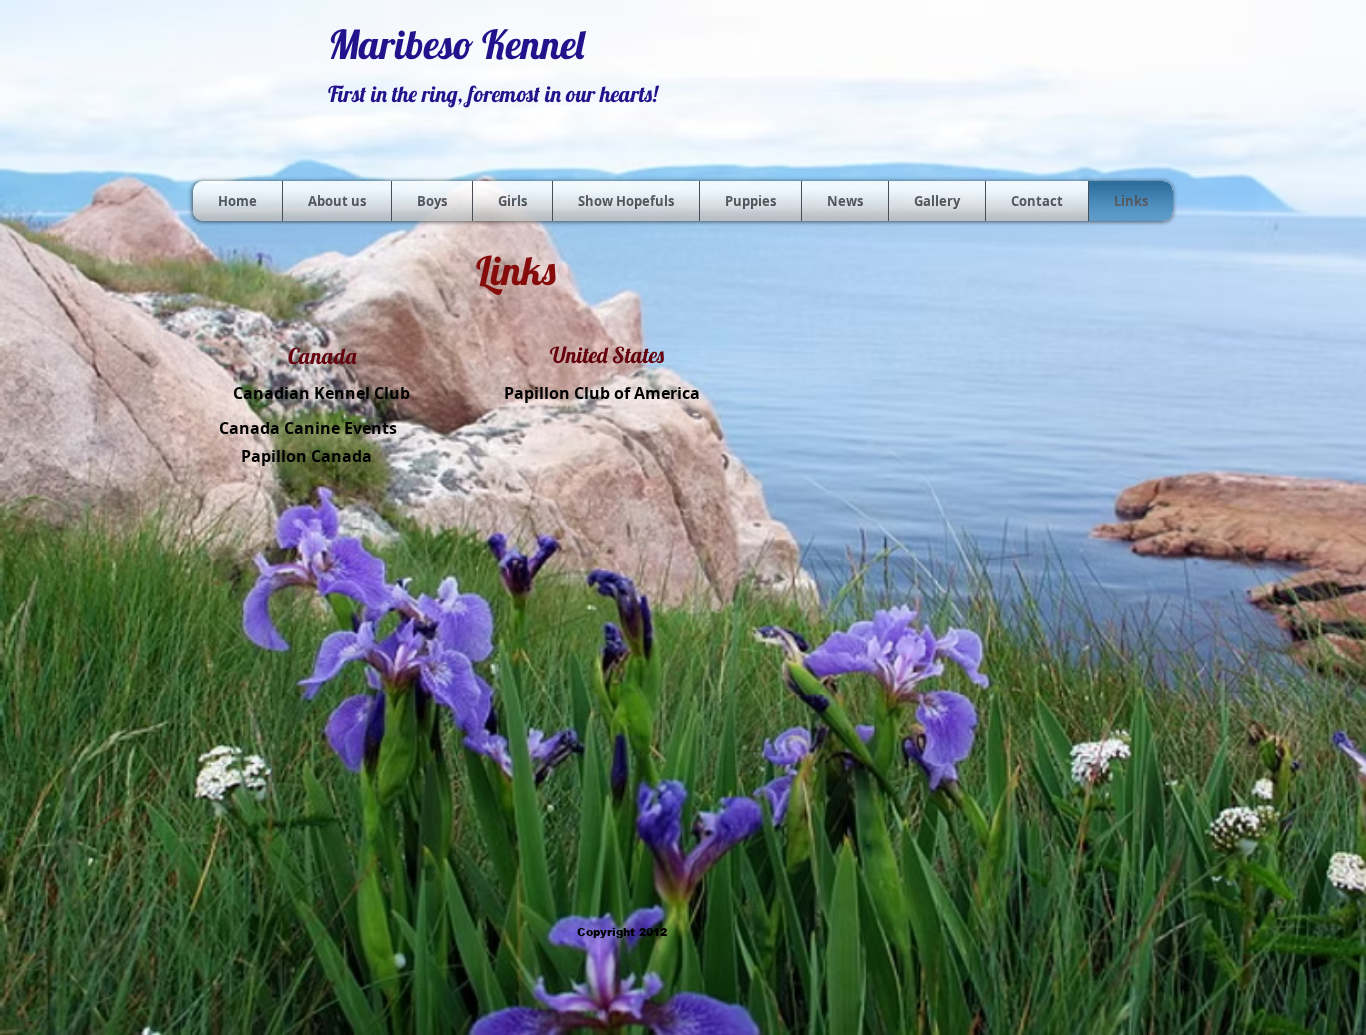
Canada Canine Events (308, 428)
